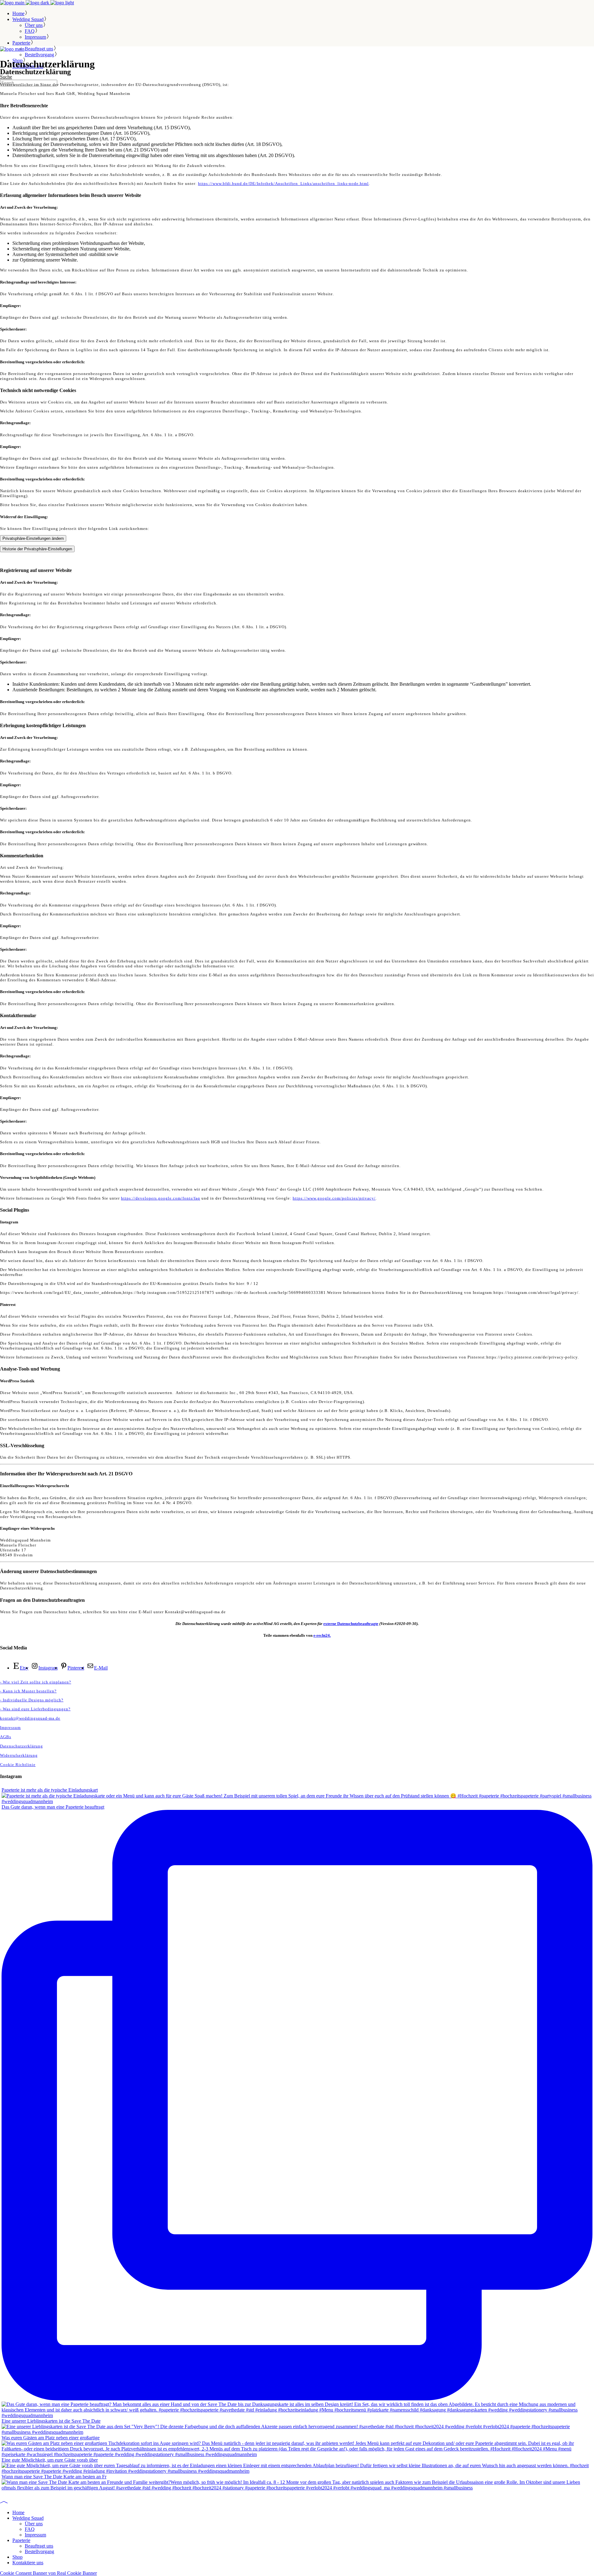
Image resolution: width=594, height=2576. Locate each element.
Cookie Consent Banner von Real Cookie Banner (48, 2573)
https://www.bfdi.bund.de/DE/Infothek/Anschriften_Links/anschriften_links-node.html (283, 183)
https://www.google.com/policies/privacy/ (334, 1198)
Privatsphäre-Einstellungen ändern (33, 538)
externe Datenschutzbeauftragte (351, 1624)
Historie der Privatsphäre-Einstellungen (37, 549)
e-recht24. (322, 1635)
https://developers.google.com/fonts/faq (161, 1198)
